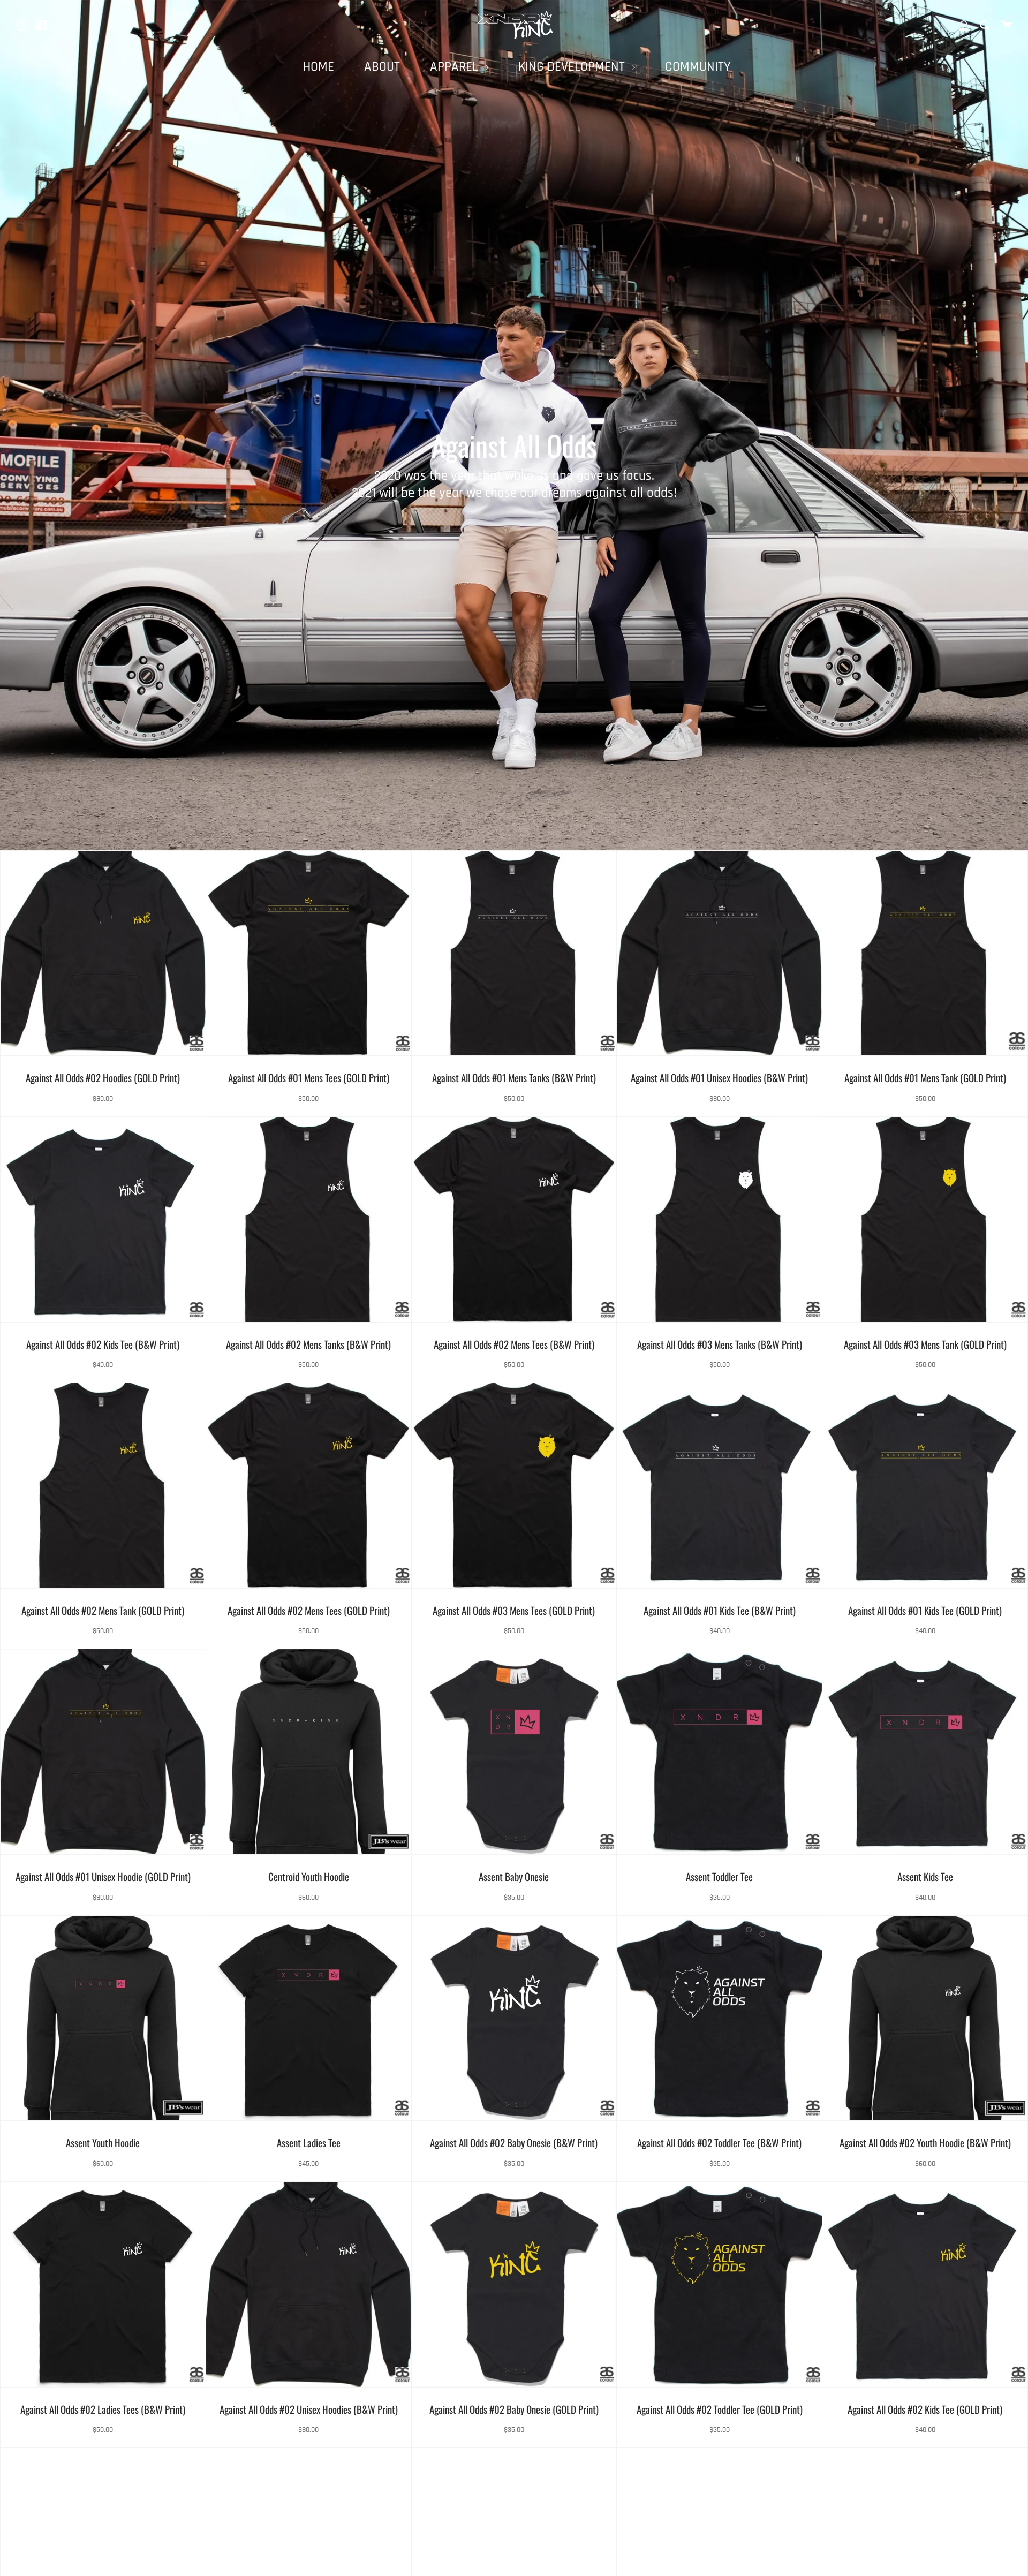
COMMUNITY (698, 67)
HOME (319, 67)
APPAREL (456, 67)
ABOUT (382, 67)
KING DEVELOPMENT (573, 67)
